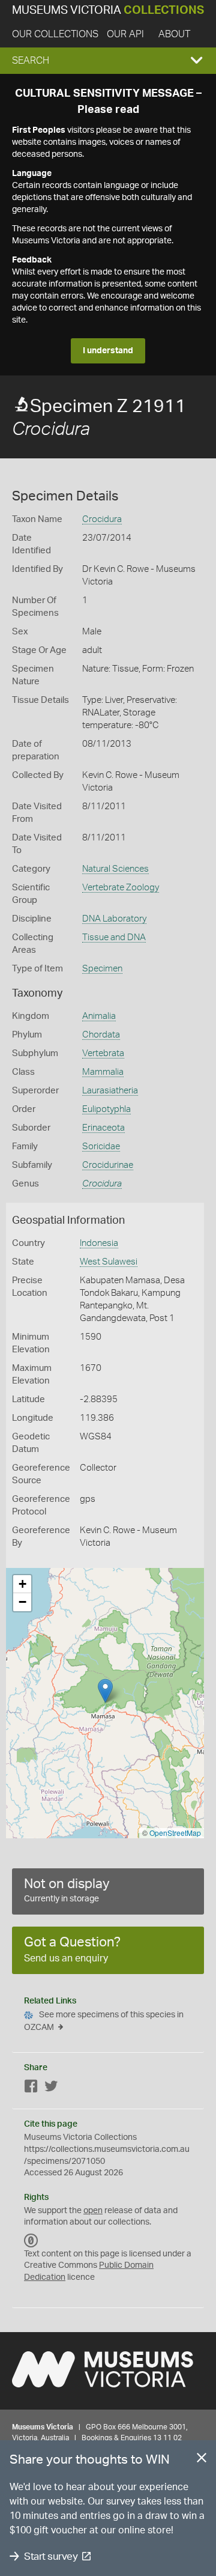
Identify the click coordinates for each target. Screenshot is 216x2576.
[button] (108, 61)
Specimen (102, 969)
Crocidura (102, 519)
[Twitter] (51, 2088)
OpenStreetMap (175, 1833)
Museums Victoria (108, 11)
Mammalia (103, 1072)
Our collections (55, 34)
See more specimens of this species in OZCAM (104, 2021)
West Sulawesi (109, 1262)
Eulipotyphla (106, 1109)
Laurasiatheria (110, 1091)
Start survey (51, 2556)
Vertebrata (103, 1053)
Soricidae (101, 1147)
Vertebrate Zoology (121, 888)
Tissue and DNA (114, 937)
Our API (125, 34)
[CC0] (31, 2241)
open (93, 2211)
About (174, 34)
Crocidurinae (108, 1165)
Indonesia (99, 1243)
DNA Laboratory (114, 919)
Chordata (101, 1035)
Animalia (99, 1016)
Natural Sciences (115, 869)
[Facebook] (31, 2088)
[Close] (202, 2460)
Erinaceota (103, 1128)
